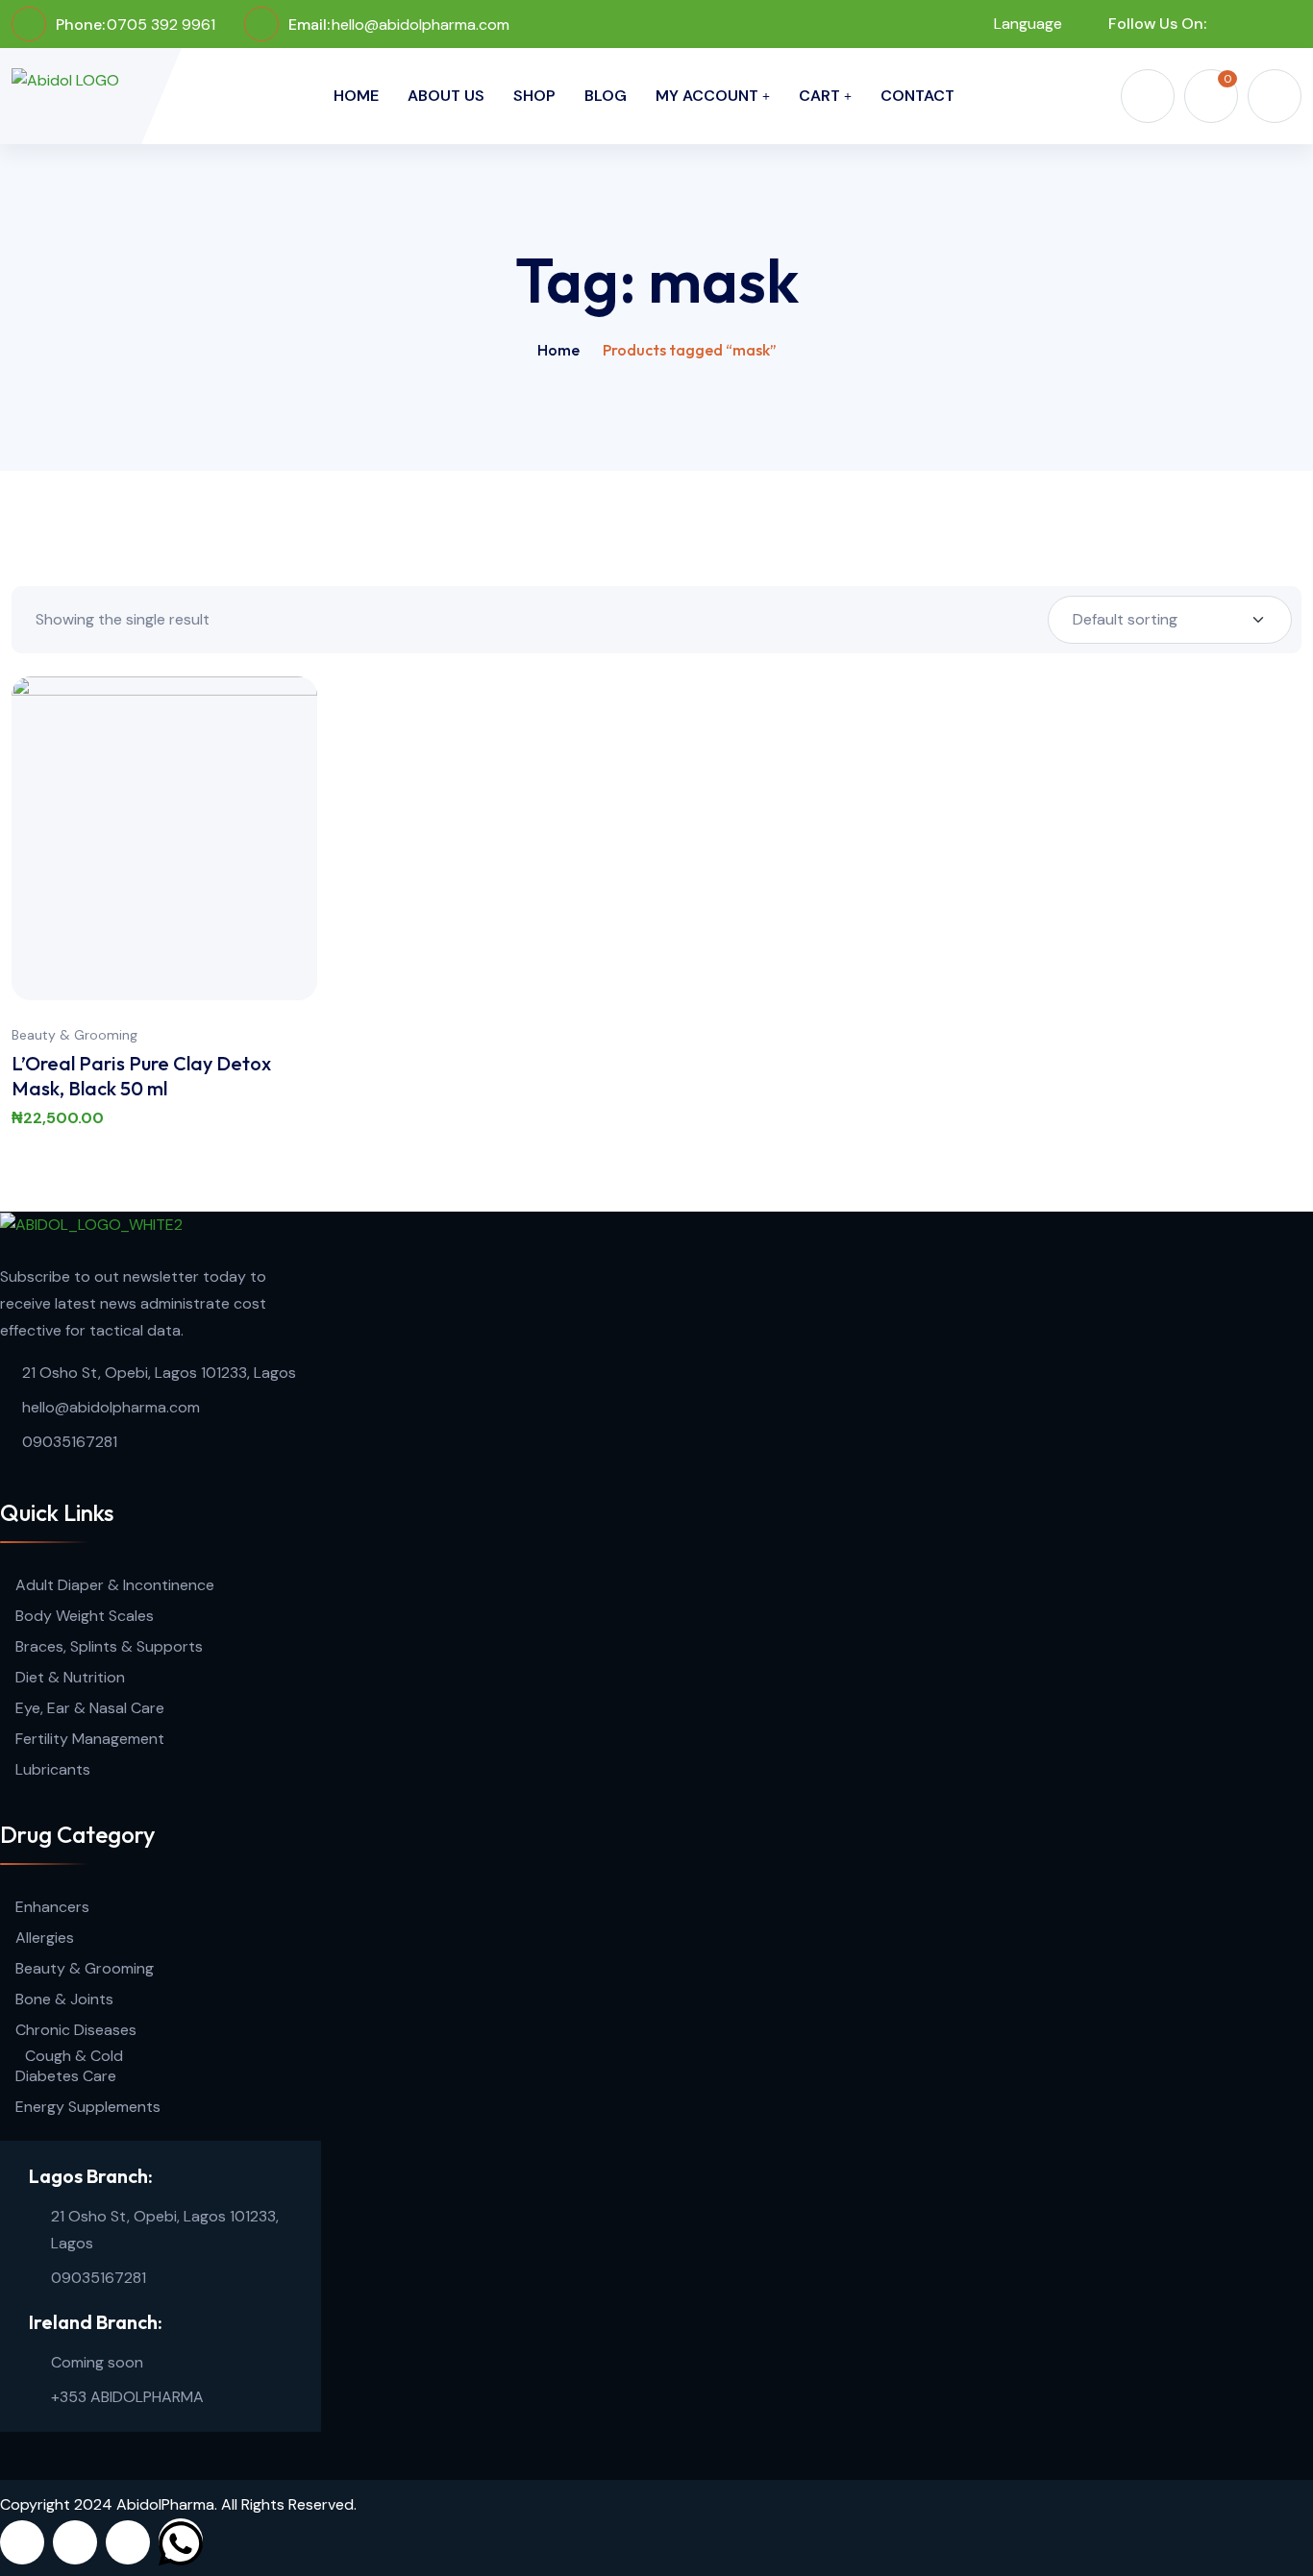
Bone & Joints (64, 1999)
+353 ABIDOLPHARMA (127, 2397)
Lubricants (53, 1769)
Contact (917, 96)
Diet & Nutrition (70, 1677)
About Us (446, 96)
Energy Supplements (88, 2107)
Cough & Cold (74, 2056)
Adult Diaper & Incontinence (115, 1585)
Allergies (45, 1938)
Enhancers (52, 1907)
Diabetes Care (66, 2076)
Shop (534, 96)
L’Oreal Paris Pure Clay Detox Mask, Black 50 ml (141, 1076)
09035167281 (70, 1442)
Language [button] (1026, 24)
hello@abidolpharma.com (421, 25)
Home (356, 96)
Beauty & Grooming (74, 1035)
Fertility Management (90, 1739)
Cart (819, 96)
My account (707, 96)
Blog (606, 96)
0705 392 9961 (161, 25)
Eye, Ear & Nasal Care (90, 1708)
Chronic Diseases (76, 2030)
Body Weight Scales (85, 1616)
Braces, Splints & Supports (109, 1646)
